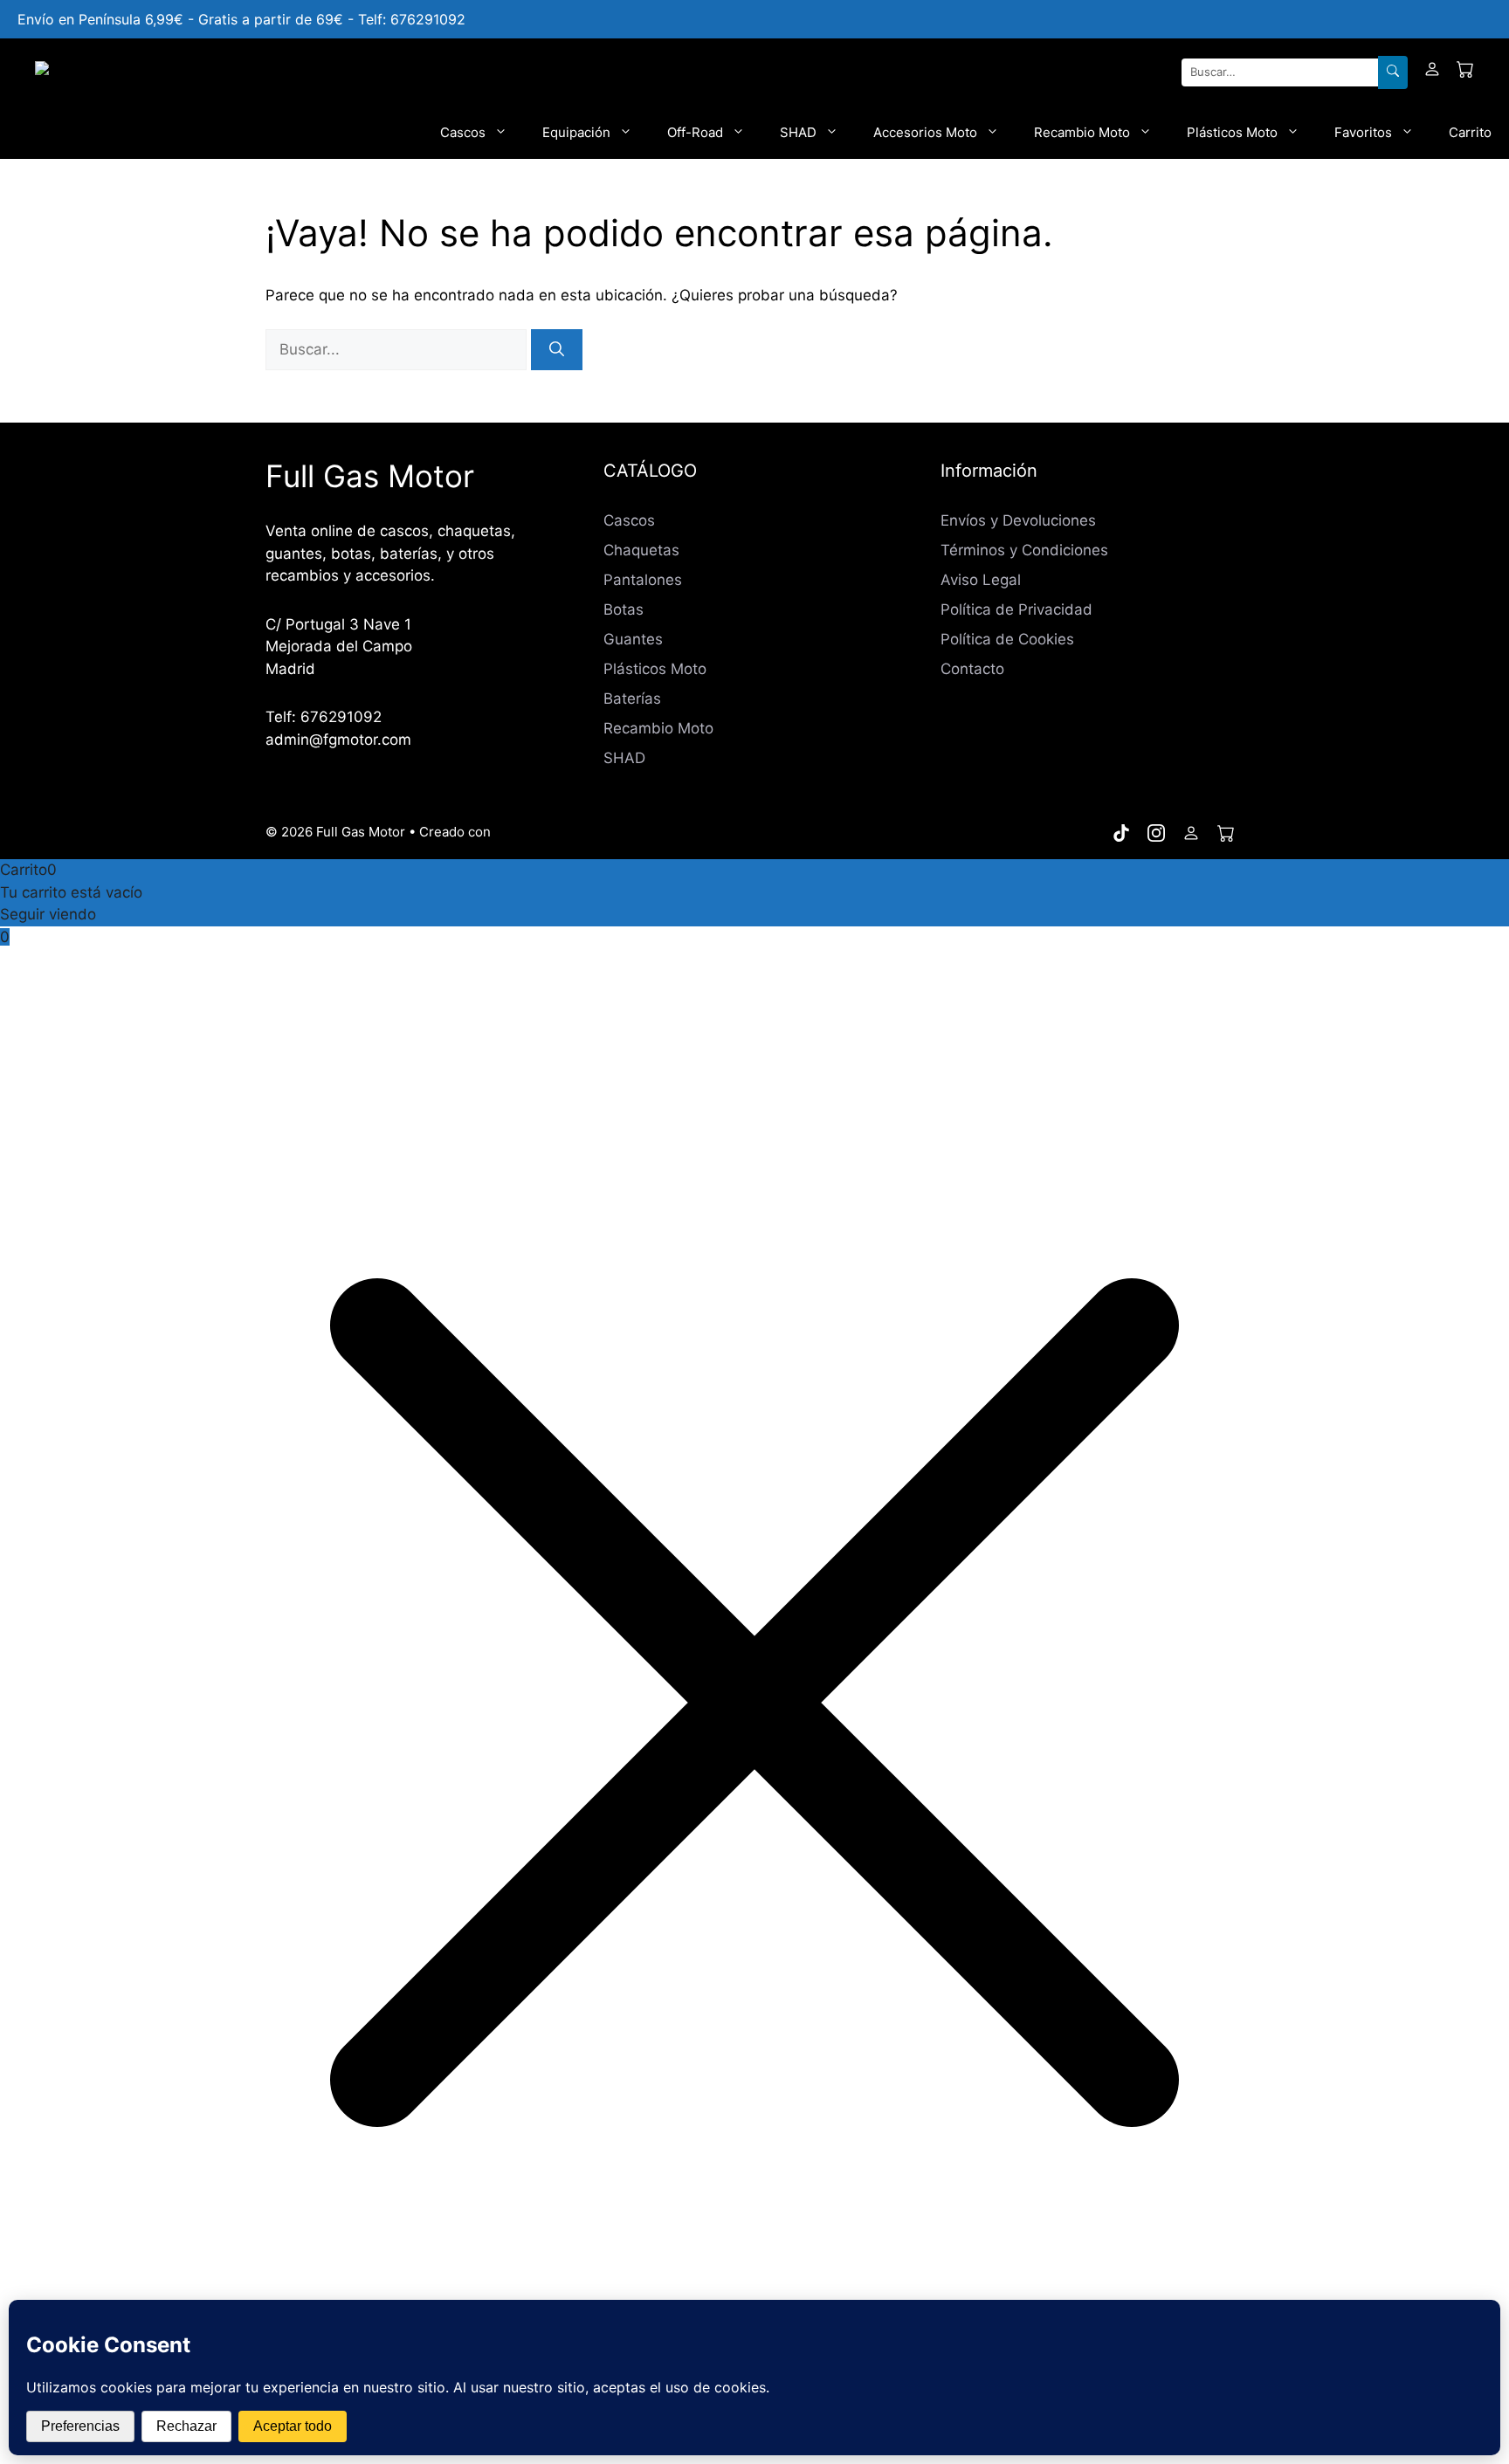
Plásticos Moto (1232, 132)
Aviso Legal (981, 580)
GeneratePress (541, 832)
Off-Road (695, 132)
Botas (624, 609)
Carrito (1470, 132)
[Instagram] (1156, 833)
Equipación (576, 132)
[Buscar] (1393, 72)
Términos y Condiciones (1024, 550)
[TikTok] (1121, 833)
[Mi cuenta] (1432, 72)
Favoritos (1363, 132)
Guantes (633, 639)
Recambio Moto (1082, 132)
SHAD (798, 132)
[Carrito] (1465, 72)
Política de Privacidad (1016, 609)
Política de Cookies (1007, 639)
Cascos (463, 132)
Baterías (632, 699)
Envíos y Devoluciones (1018, 520)
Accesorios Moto (925, 132)
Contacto (972, 669)
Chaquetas (641, 550)
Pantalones (643, 580)
